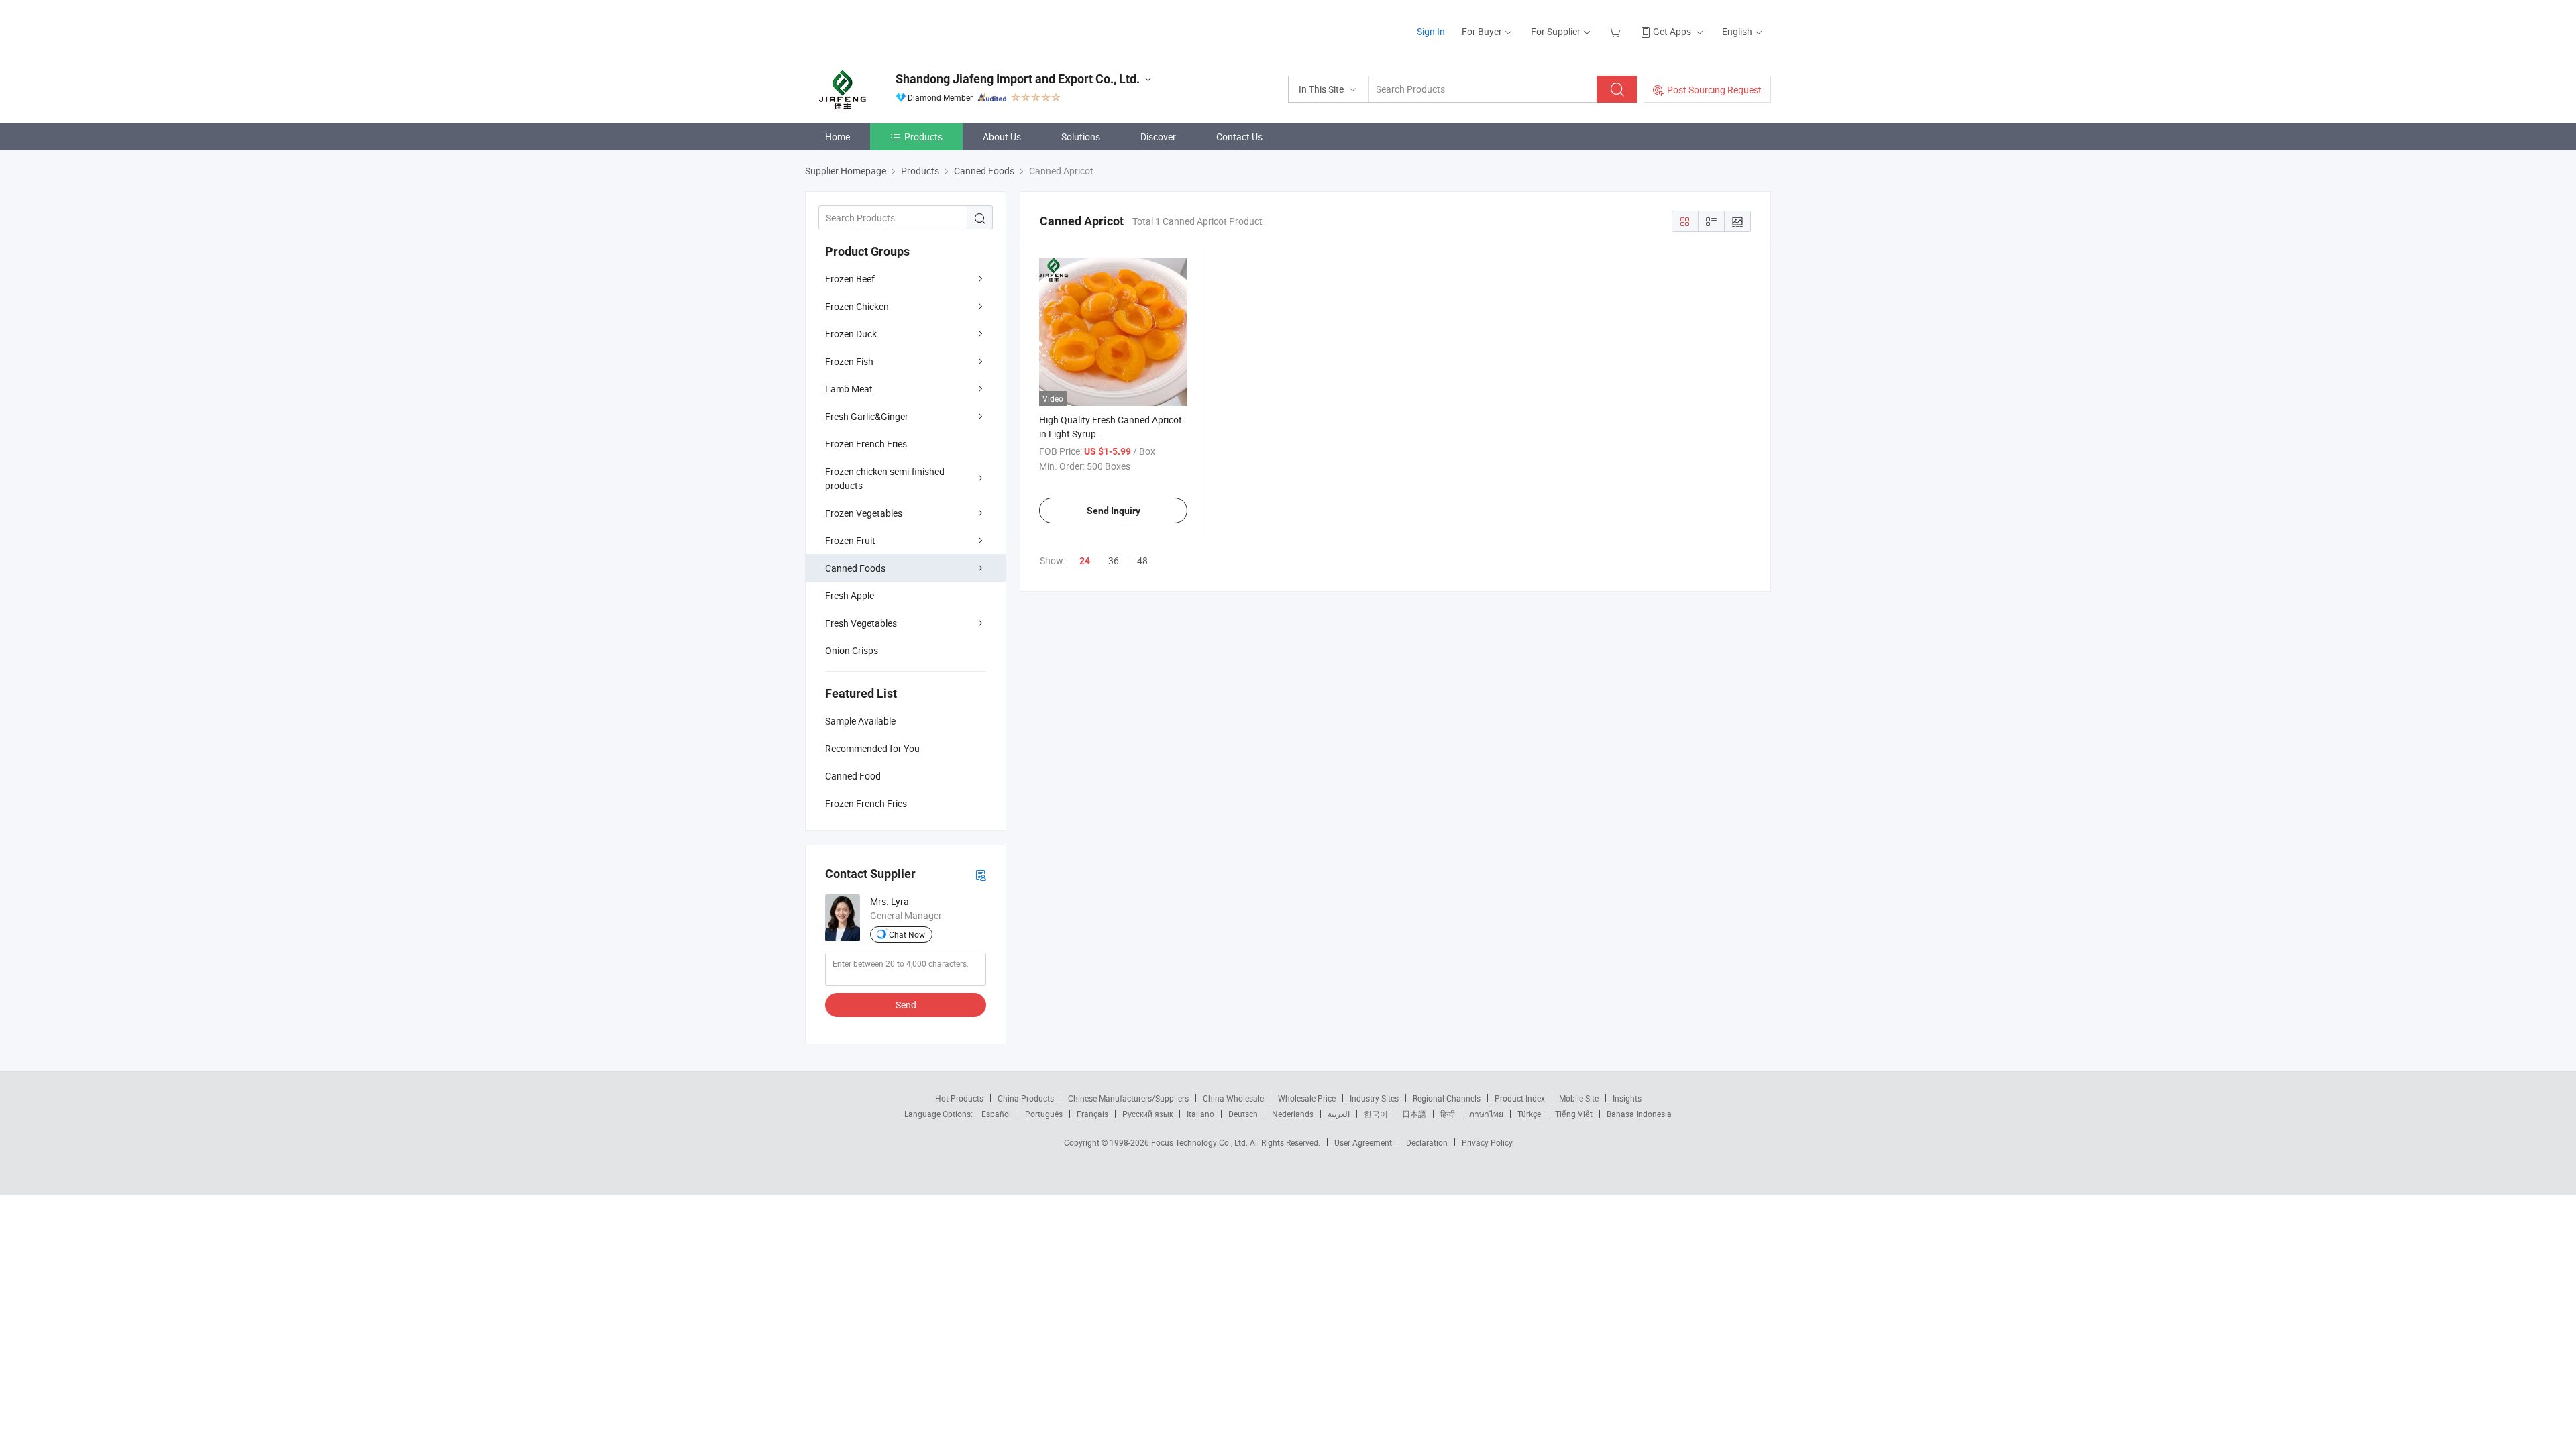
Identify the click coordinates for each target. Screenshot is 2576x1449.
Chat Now (907, 934)
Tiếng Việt (1574, 1114)
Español (996, 1114)
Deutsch (1243, 1114)
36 (1114, 560)
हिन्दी (1448, 1114)
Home (838, 137)
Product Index (1520, 1098)
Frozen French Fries (866, 444)
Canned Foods (855, 568)
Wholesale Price (1307, 1098)
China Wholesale (1233, 1098)
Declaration (1427, 1142)
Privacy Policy (1487, 1142)
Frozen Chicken (857, 306)
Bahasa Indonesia (1639, 1114)
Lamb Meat (849, 389)
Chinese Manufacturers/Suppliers (1128, 1098)
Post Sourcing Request (1714, 90)
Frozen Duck (851, 334)
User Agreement (1363, 1142)
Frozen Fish (849, 361)
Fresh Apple (850, 595)
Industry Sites (1374, 1098)
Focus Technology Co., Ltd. (1200, 1142)
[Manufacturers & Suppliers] (891, 26)
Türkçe (1529, 1114)
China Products (1026, 1098)
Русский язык (1147, 1114)
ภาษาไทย (1486, 1114)
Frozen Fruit (850, 540)
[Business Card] (981, 874)
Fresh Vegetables (861, 623)
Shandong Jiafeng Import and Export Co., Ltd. (1018, 79)
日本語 (1414, 1114)
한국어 (1376, 1114)
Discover (1158, 137)
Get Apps (1672, 31)
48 (1142, 560)
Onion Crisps (852, 650)
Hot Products (959, 1098)
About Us (1002, 137)
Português (1044, 1114)
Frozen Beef (850, 279)
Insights (1627, 1098)
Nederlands (1293, 1114)
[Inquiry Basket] (1616, 31)
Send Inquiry (1114, 511)
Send (906, 1005)
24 (1085, 561)
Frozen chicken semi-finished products (885, 478)
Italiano (1200, 1114)
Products (923, 137)
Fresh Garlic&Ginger (867, 416)
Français (1092, 1114)
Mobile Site (1579, 1098)
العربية (1339, 1114)
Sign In (1431, 31)
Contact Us (1239, 137)
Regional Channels (1447, 1098)
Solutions (1081, 137)
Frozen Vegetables (864, 513)
